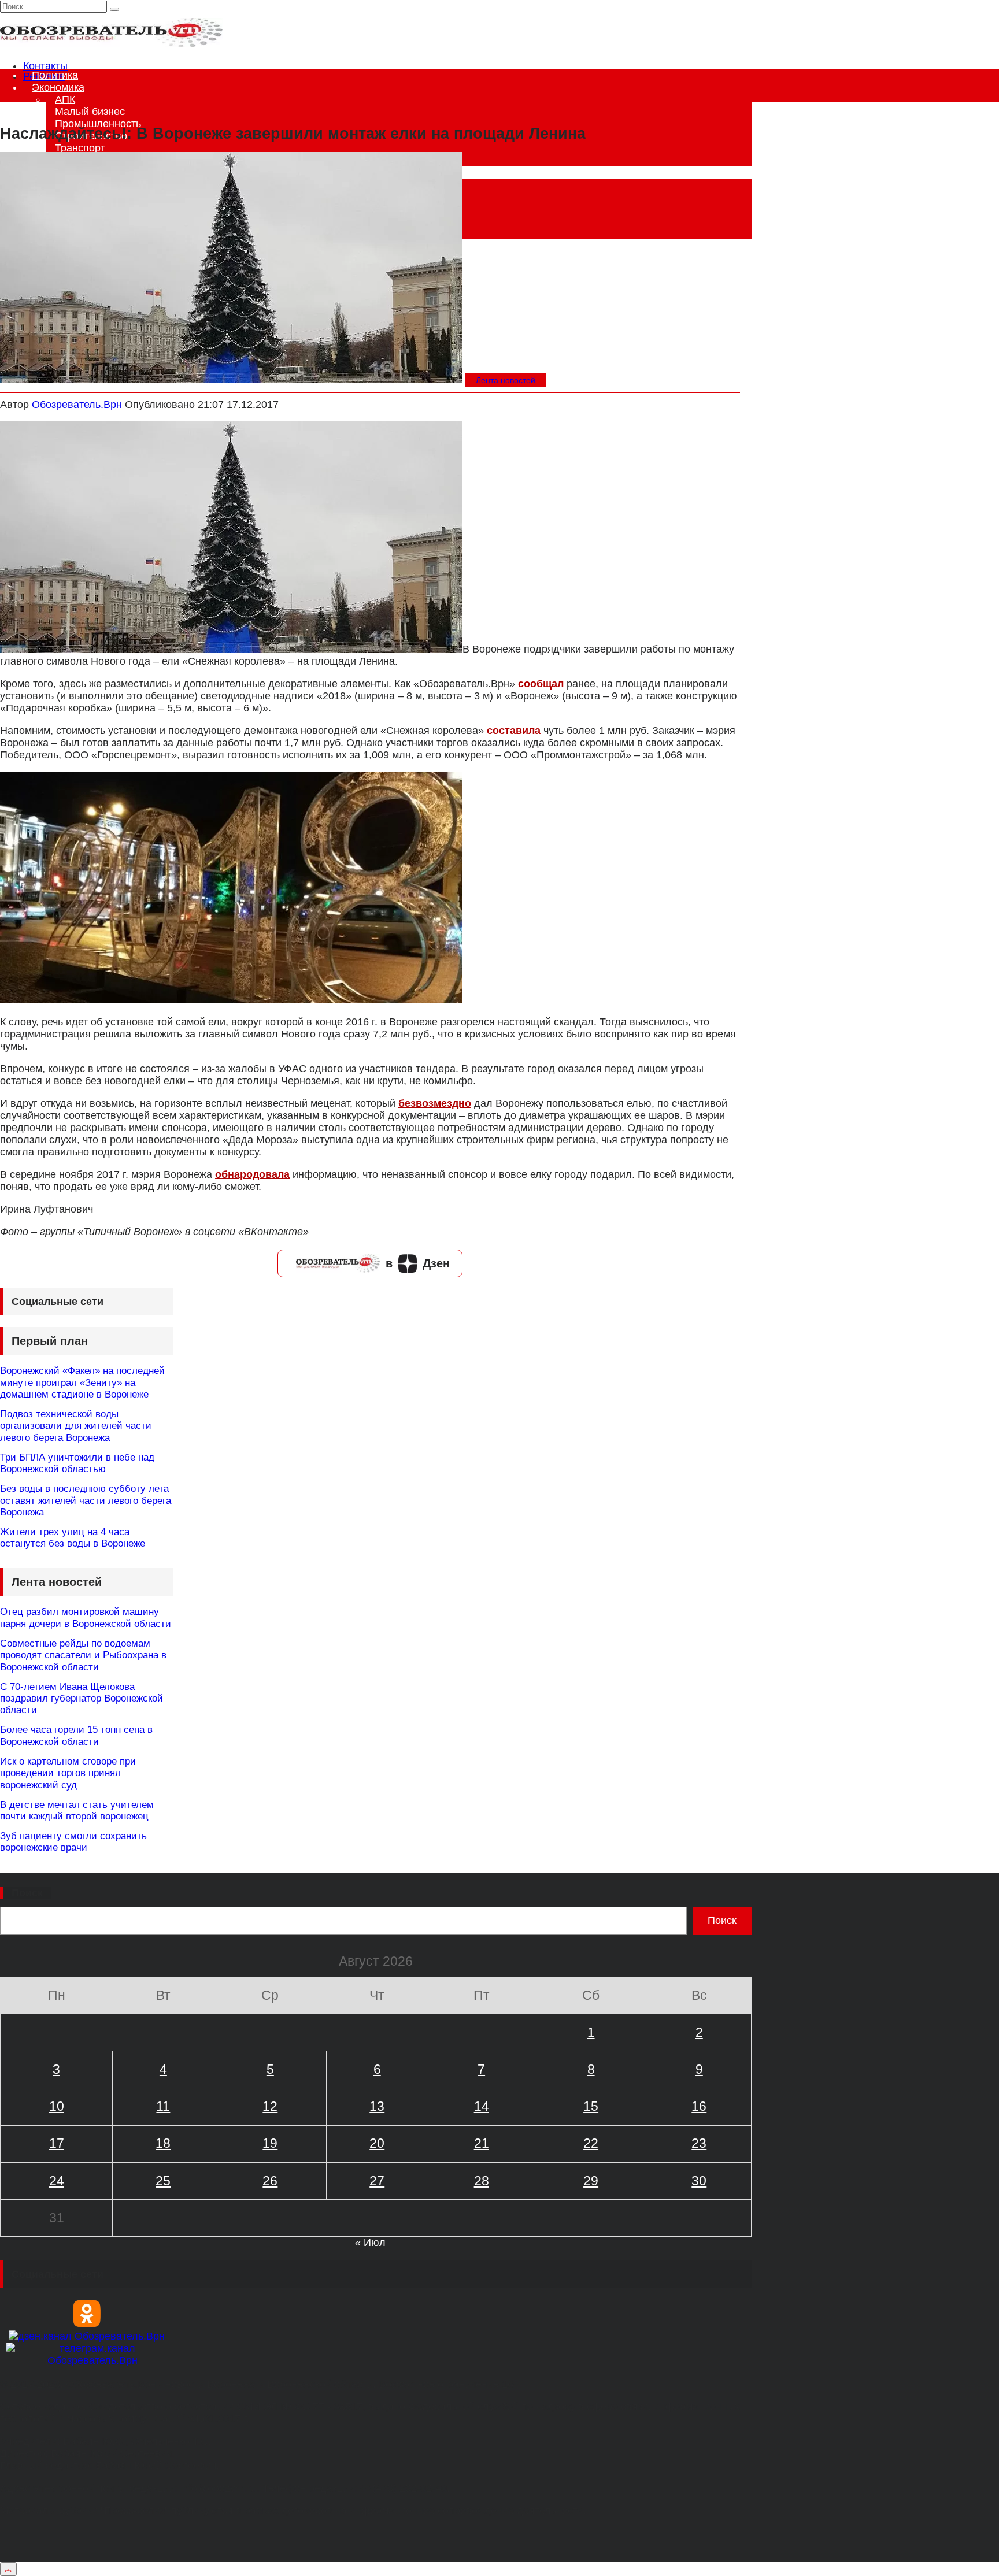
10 (57, 2106)
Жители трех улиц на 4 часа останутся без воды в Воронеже (73, 1538)
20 (377, 2143)
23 (699, 2143)
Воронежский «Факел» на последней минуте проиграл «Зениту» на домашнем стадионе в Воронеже (82, 1382)
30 (699, 2181)
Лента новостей (506, 380)
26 (270, 2181)
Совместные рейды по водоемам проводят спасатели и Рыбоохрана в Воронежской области (83, 1655)
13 (377, 2106)
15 (591, 2106)
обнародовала (252, 1174)
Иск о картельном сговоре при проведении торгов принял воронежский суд (68, 1773)
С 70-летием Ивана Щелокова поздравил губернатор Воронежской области (82, 1699)
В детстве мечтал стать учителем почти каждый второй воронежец (77, 1810)
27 (377, 2181)
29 (591, 2181)
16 (699, 2106)
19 (270, 2143)
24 (57, 2181)
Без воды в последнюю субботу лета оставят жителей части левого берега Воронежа (86, 1500)
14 (482, 2106)
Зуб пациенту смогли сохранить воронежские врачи (73, 1842)
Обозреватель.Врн (77, 405)
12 (270, 2106)
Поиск (27, 1893)
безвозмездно (435, 1103)
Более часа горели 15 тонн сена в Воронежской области (76, 1735)
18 (163, 2143)
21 (482, 2143)
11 (163, 2106)
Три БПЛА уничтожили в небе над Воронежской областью (77, 1463)
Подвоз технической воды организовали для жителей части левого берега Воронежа (76, 1426)
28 (482, 2181)
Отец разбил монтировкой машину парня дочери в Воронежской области (86, 1617)
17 (57, 2143)
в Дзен (418, 1263)
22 (591, 2143)
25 (163, 2181)
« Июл (370, 2243)
